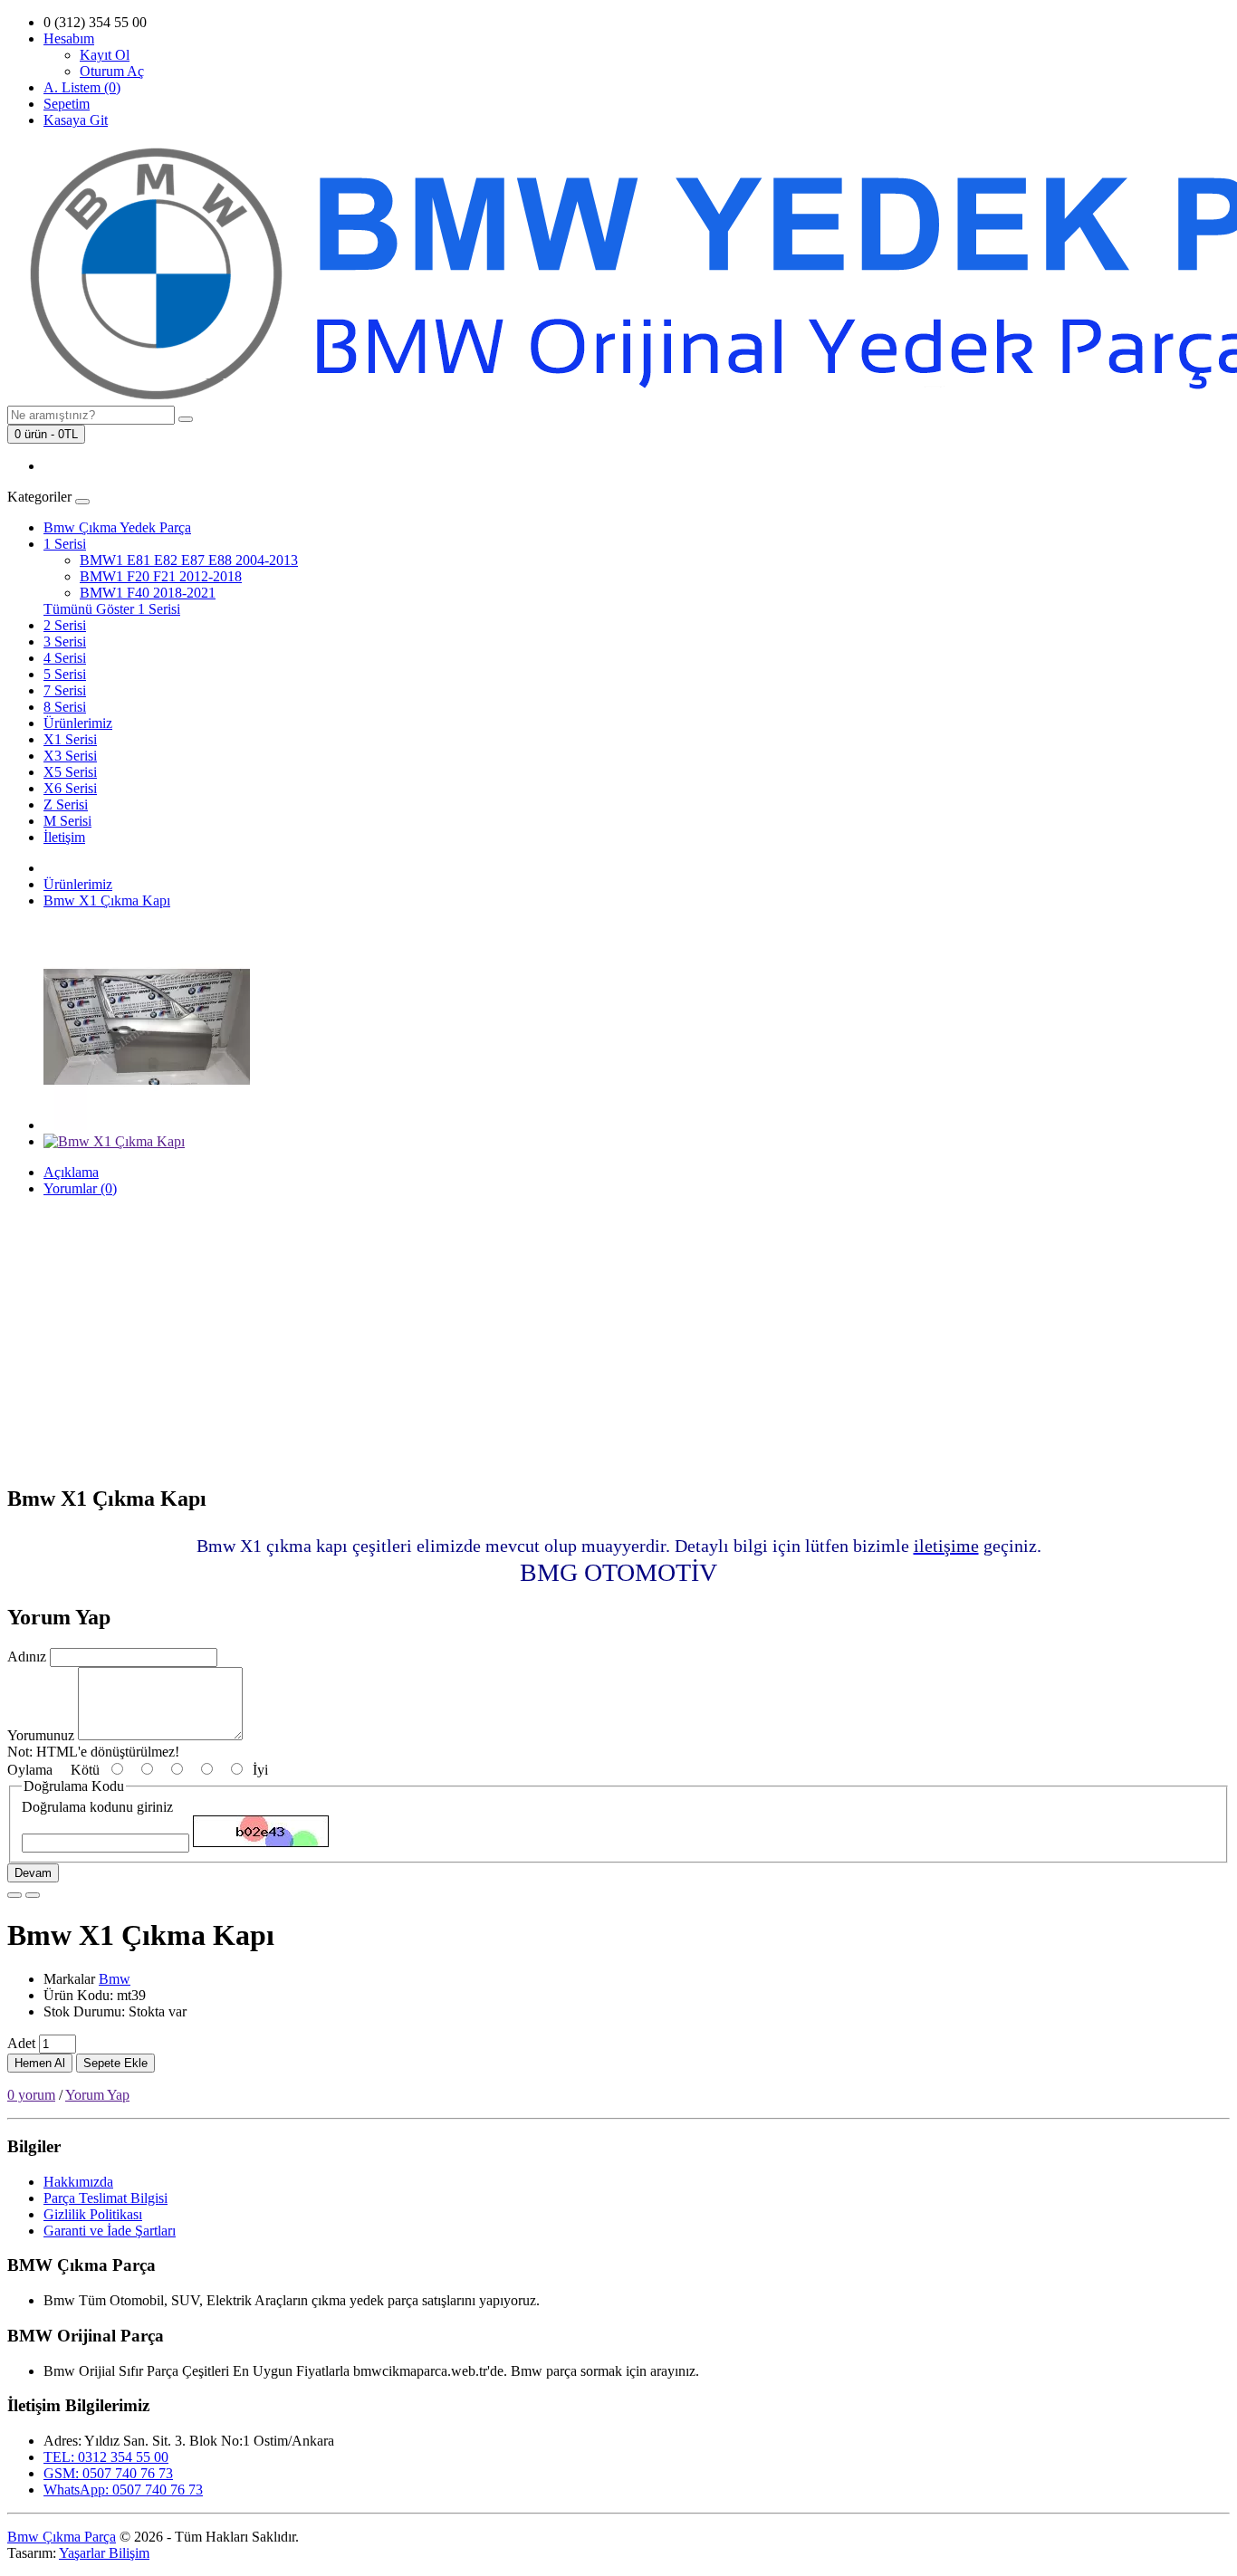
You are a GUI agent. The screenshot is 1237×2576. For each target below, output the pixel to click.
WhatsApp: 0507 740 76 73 (123, 2490)
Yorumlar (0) (80, 1188)
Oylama (30, 1770)
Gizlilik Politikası (93, 2214)
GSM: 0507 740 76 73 (108, 2473)
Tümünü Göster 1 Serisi (112, 609)
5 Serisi (65, 674)
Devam (33, 1873)
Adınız (27, 1657)
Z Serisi (66, 804)
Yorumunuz (41, 1735)
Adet (21, 2043)
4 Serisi (65, 658)
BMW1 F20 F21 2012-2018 (161, 576)
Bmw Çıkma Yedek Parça (117, 527)
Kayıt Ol (105, 55)
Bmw (115, 1979)
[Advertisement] (618, 1342)
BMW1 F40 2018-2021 (148, 593)
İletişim (64, 837)
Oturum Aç (112, 71)
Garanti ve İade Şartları (110, 2231)
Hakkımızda (78, 2182)
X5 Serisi (70, 772)
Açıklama (71, 1172)
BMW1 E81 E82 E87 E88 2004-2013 (189, 560)
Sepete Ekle (115, 2063)
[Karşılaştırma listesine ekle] (33, 1895)
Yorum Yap (97, 2095)
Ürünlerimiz (78, 723)
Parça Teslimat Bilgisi (105, 2198)
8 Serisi (65, 707)
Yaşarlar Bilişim (104, 2553)
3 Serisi (65, 642)
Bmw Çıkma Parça (62, 2537)
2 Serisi (65, 625)
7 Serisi (65, 690)
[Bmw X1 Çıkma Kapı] (147, 1125)
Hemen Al (40, 2063)
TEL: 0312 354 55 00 (106, 2457)
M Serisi (67, 821)
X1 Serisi (70, 739)
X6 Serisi (70, 788)
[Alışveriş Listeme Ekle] (14, 1895)
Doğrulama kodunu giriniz (97, 1807)
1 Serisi (65, 544)
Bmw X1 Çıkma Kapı (107, 900)
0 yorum (31, 2095)
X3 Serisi (70, 756)
